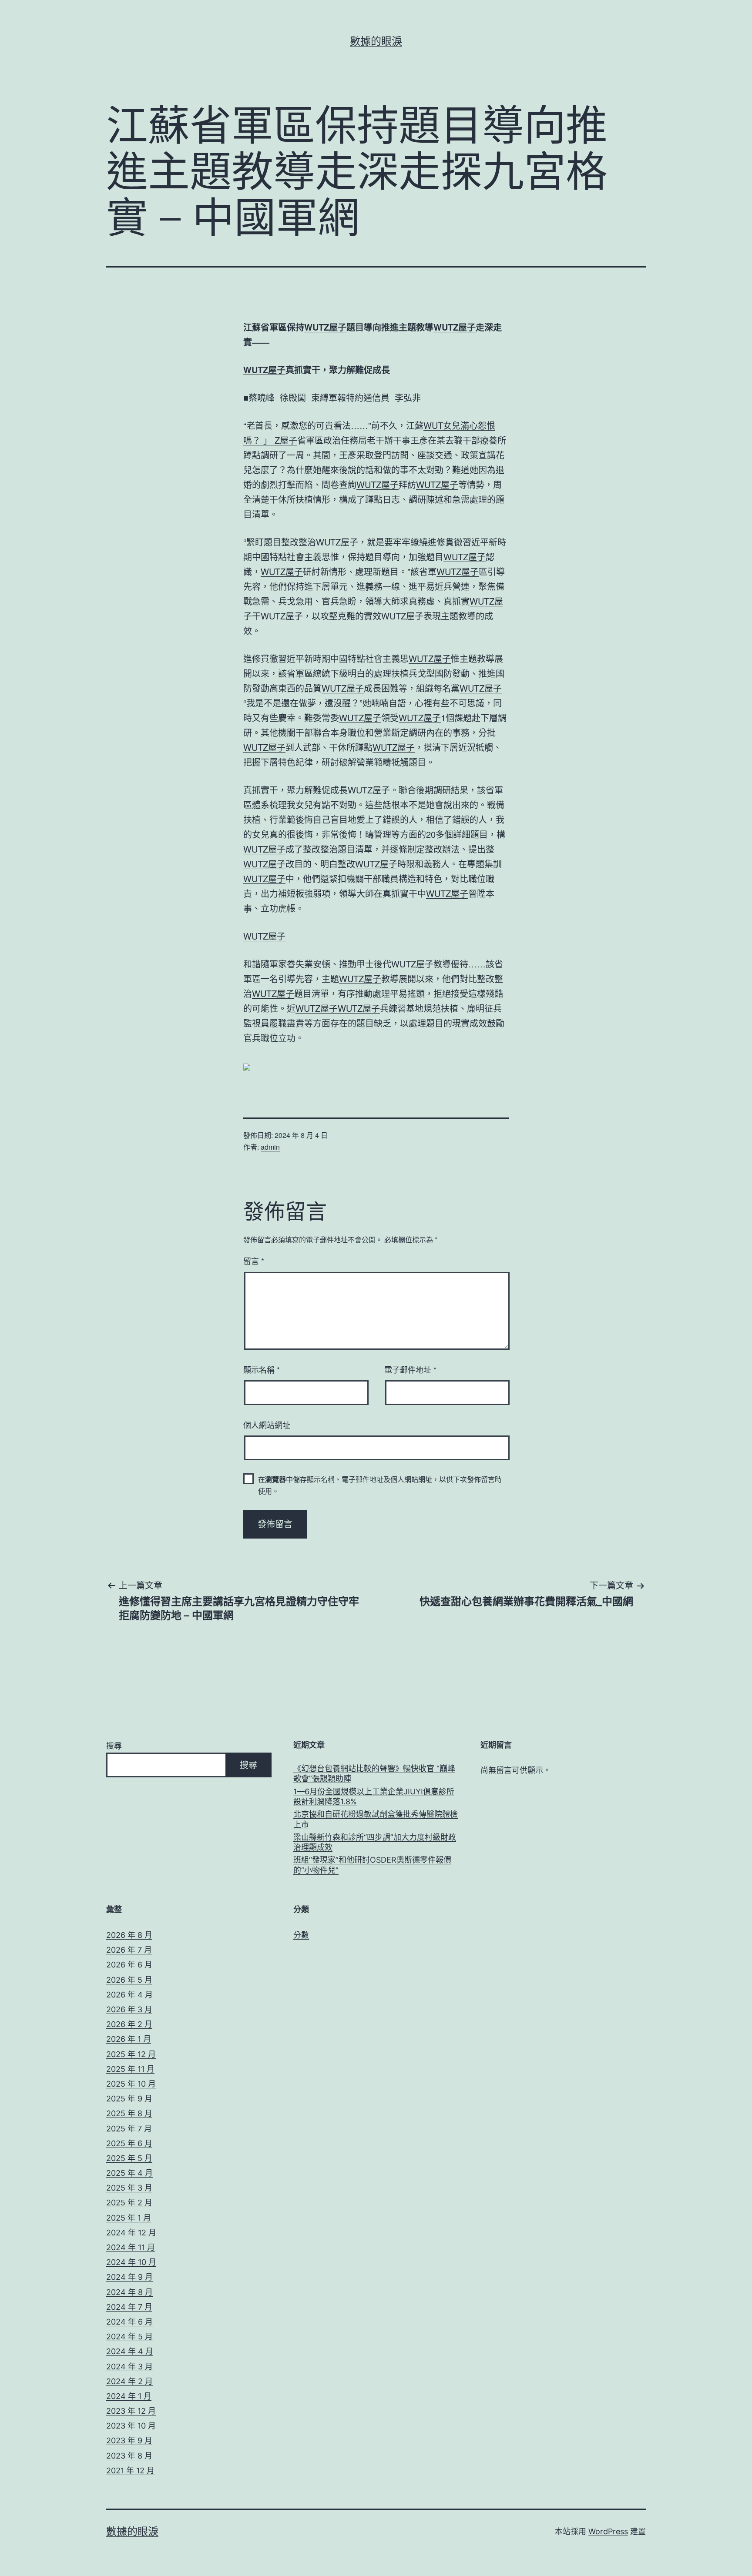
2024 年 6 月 (129, 2322)
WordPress (608, 2531)
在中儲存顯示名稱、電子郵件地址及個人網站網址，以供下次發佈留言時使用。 (380, 1485)
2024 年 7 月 (129, 2307)
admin (270, 1147)
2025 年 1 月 (129, 2218)
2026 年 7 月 (129, 1950)
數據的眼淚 (376, 41)
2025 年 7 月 (129, 2129)
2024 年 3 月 (129, 2367)
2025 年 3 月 (129, 2188)
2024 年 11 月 (131, 2247)
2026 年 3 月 (129, 2009)
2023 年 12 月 (131, 2411)
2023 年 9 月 (129, 2441)
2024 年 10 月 (131, 2262)
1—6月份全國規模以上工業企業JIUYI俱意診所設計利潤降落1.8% (374, 1797)
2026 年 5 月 (129, 1980)
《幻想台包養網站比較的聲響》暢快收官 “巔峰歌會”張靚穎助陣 (374, 1773)
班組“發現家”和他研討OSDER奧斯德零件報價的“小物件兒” (372, 1865)
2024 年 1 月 (129, 2396)
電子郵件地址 (410, 1369)
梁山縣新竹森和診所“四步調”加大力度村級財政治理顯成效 (375, 1842)
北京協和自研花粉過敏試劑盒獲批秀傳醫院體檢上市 (376, 1819)
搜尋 (114, 1746)
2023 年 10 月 (131, 2426)
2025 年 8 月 (129, 2113)
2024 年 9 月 (129, 2277)
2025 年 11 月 (130, 2069)
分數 (301, 1935)
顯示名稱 (262, 1369)
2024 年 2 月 (129, 2381)
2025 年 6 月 (129, 2143)
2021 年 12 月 (130, 2471)
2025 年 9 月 (129, 2099)
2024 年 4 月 (130, 2351)
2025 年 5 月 (129, 2158)
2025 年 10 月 (131, 2084)
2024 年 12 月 (131, 2233)
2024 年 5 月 (129, 2337)
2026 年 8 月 (129, 1935)
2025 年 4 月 (129, 2173)
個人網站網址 (267, 1425)
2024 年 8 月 (129, 2292)
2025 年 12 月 (131, 2054)
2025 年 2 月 (129, 2203)
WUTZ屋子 (325, 327)
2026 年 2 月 (129, 2024)
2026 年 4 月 (129, 1995)
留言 (254, 1261)
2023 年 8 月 (129, 2456)
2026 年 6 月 (129, 1965)
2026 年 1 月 (129, 2039)
